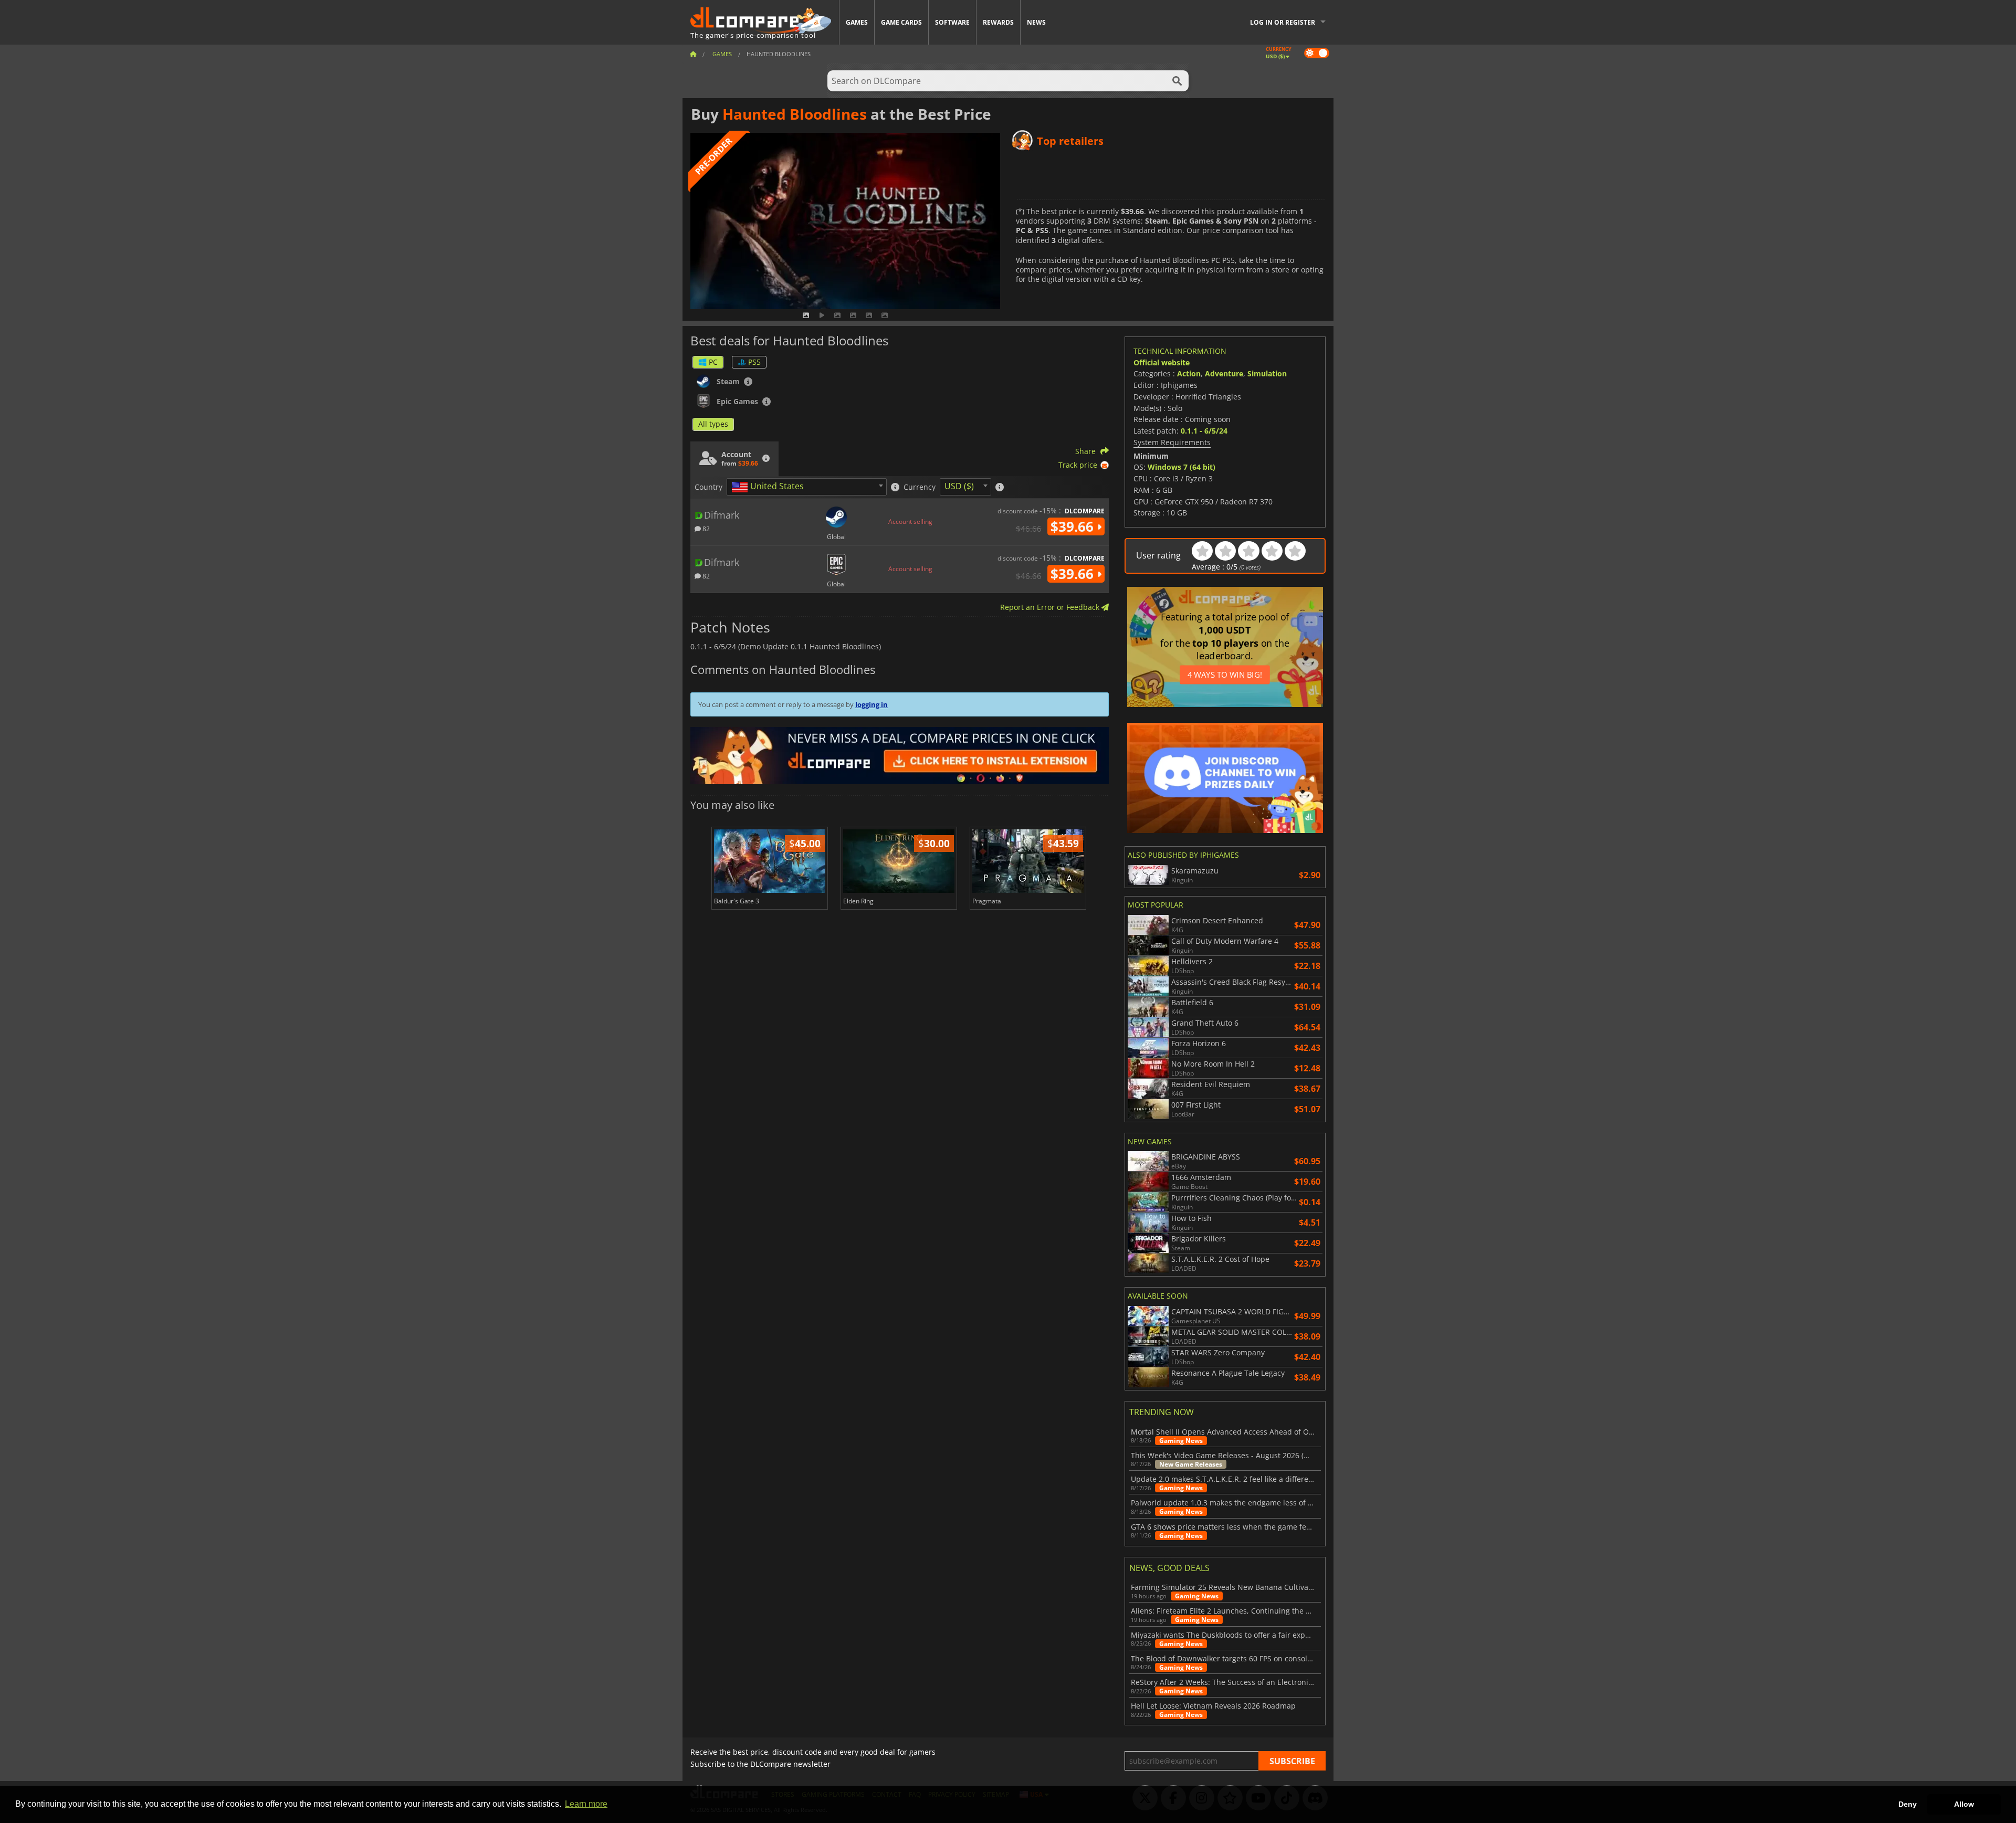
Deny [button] (1908, 1804)
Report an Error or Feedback (1051, 607)
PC (713, 362)
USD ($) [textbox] (959, 486)
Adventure (1224, 373)
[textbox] (770, 487)
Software (952, 22)
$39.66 (1074, 526)
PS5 (754, 362)
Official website (1162, 362)
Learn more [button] (586, 1804)
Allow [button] (1964, 1804)
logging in (871, 704)
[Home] (693, 54)
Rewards (998, 22)
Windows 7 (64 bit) (1182, 467)
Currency (920, 487)
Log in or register (1283, 22)
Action (1189, 373)
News (1036, 22)
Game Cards (901, 22)
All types (713, 424)
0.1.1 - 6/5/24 (1204, 431)
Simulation (1267, 373)
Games (857, 22)
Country (708, 487)
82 (705, 528)
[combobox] (807, 487)
